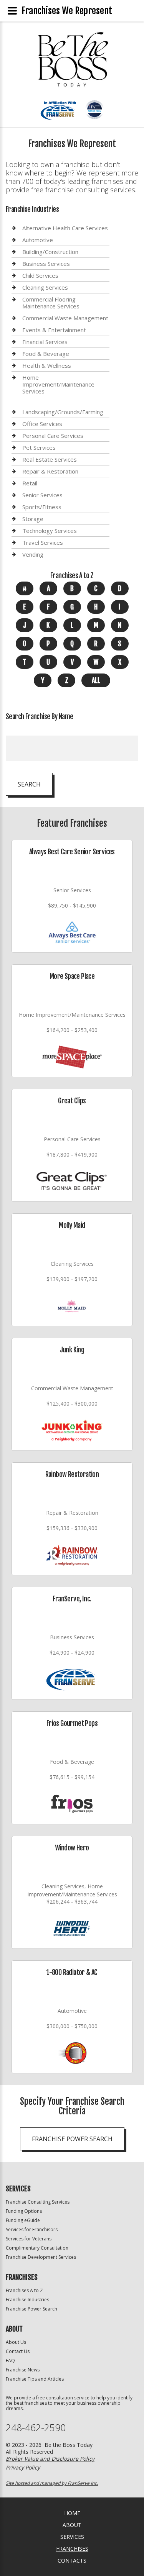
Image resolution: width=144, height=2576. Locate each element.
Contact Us (18, 2351)
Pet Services (39, 447)
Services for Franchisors (32, 2229)
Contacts (72, 2560)
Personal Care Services (53, 436)
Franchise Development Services (41, 2257)
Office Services (42, 424)
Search (29, 784)
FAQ (10, 2361)
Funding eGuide (23, 2220)
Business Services (46, 264)
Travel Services (43, 542)
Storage (33, 519)
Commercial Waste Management (65, 318)
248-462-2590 (36, 2428)
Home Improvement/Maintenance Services (58, 384)
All (96, 680)
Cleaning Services (45, 287)
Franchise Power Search (72, 2139)
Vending (33, 554)
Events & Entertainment (54, 330)
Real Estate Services (50, 459)
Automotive (38, 240)
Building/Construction (50, 252)
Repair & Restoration (50, 471)
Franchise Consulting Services (38, 2202)
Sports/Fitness (42, 507)
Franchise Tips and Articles (35, 2379)
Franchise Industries (27, 2300)
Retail (30, 483)
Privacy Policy (23, 2467)
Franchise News (23, 2370)
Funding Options (24, 2211)
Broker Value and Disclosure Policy (50, 2459)
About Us (16, 2342)
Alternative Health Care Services (65, 228)
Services (72, 2537)
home (72, 2513)
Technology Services (50, 531)
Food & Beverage (46, 354)
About (72, 2525)
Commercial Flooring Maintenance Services (51, 303)
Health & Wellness (47, 365)
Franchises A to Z (24, 2290)
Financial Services (45, 342)
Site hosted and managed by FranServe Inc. (52, 2483)
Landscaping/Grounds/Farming (63, 412)
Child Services (40, 275)
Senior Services (42, 495)
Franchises (72, 2549)
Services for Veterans (29, 2239)
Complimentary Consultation (37, 2248)
